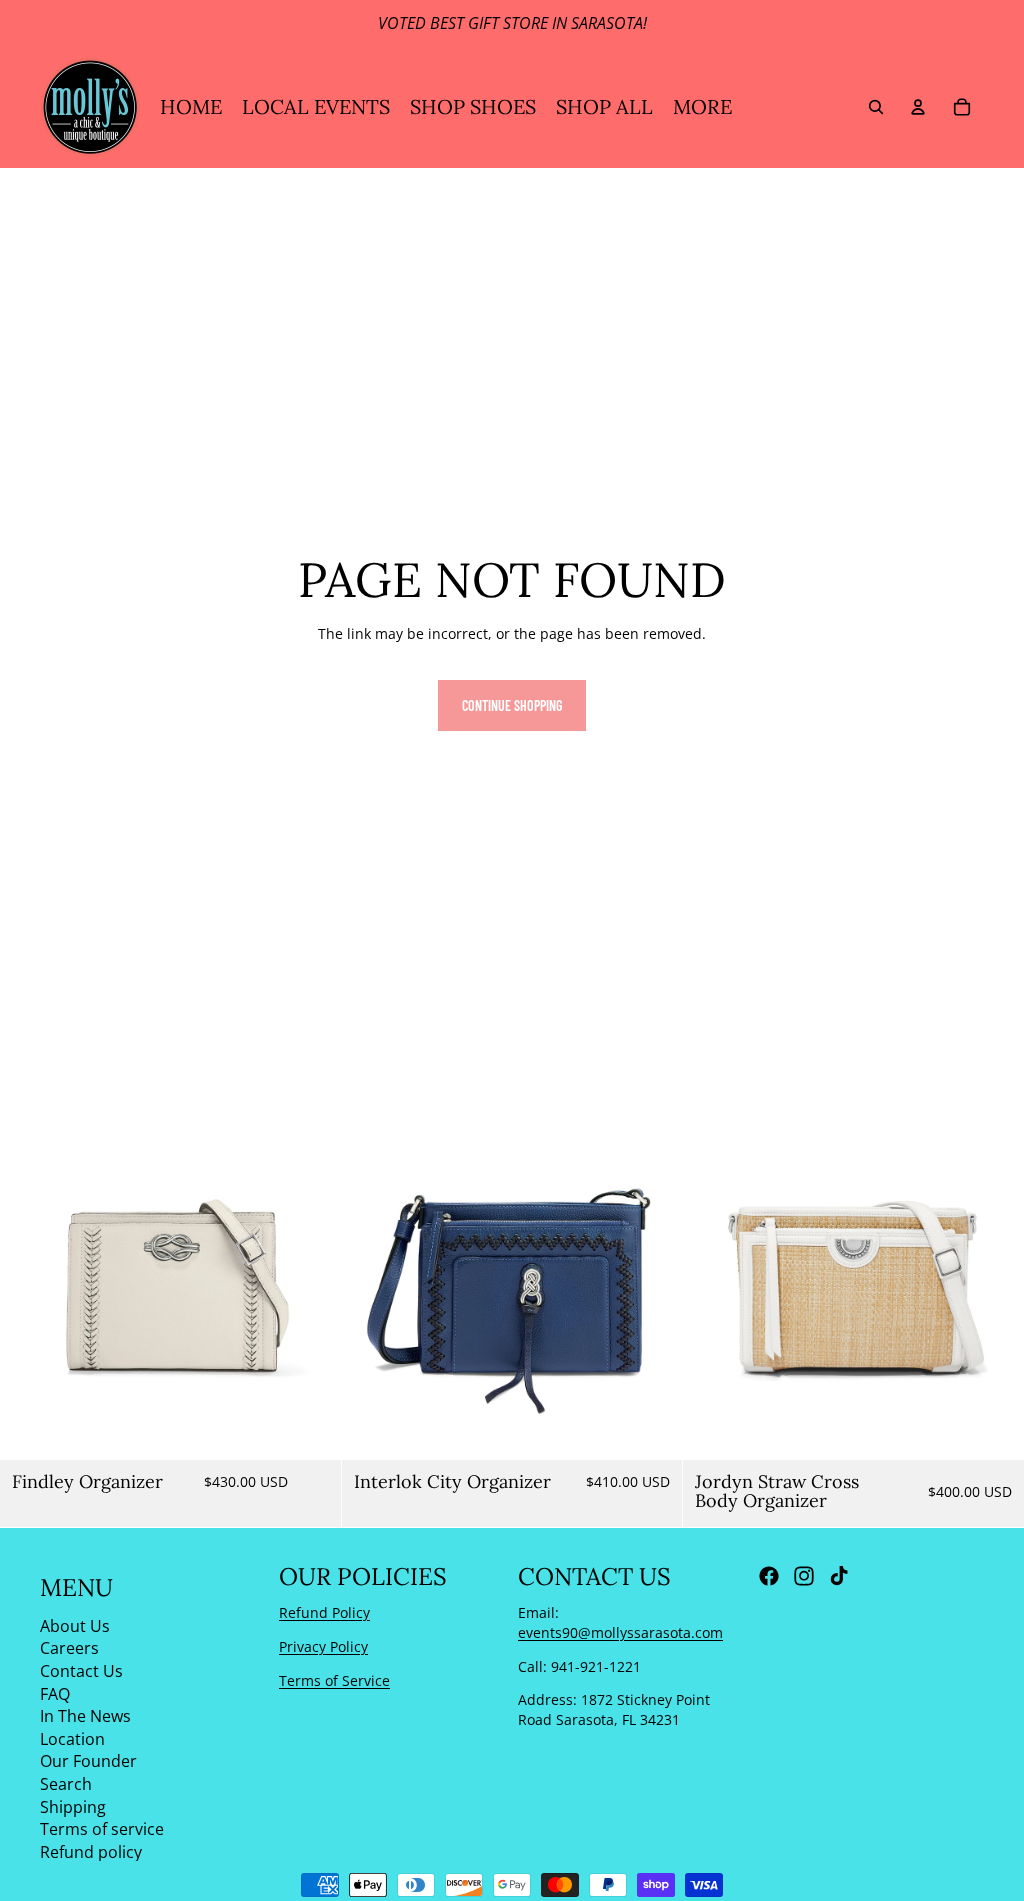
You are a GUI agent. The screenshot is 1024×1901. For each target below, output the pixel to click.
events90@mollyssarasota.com (620, 1632)
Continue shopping (512, 705)
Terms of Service (334, 1680)
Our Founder (88, 1761)
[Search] (876, 107)
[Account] (918, 107)
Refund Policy (324, 1613)
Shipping (73, 1807)
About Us (75, 1626)
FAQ (55, 1694)
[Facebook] (769, 1576)
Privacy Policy (323, 1646)
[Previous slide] (30, 1289)
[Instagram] (804, 1576)
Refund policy (91, 1852)
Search (66, 1784)
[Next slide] (311, 1289)
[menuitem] (702, 107)
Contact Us (81, 1671)
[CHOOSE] (993, 1429)
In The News (85, 1716)
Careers (69, 1648)
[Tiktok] (839, 1576)
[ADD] (310, 1429)
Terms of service (102, 1829)
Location (72, 1739)
